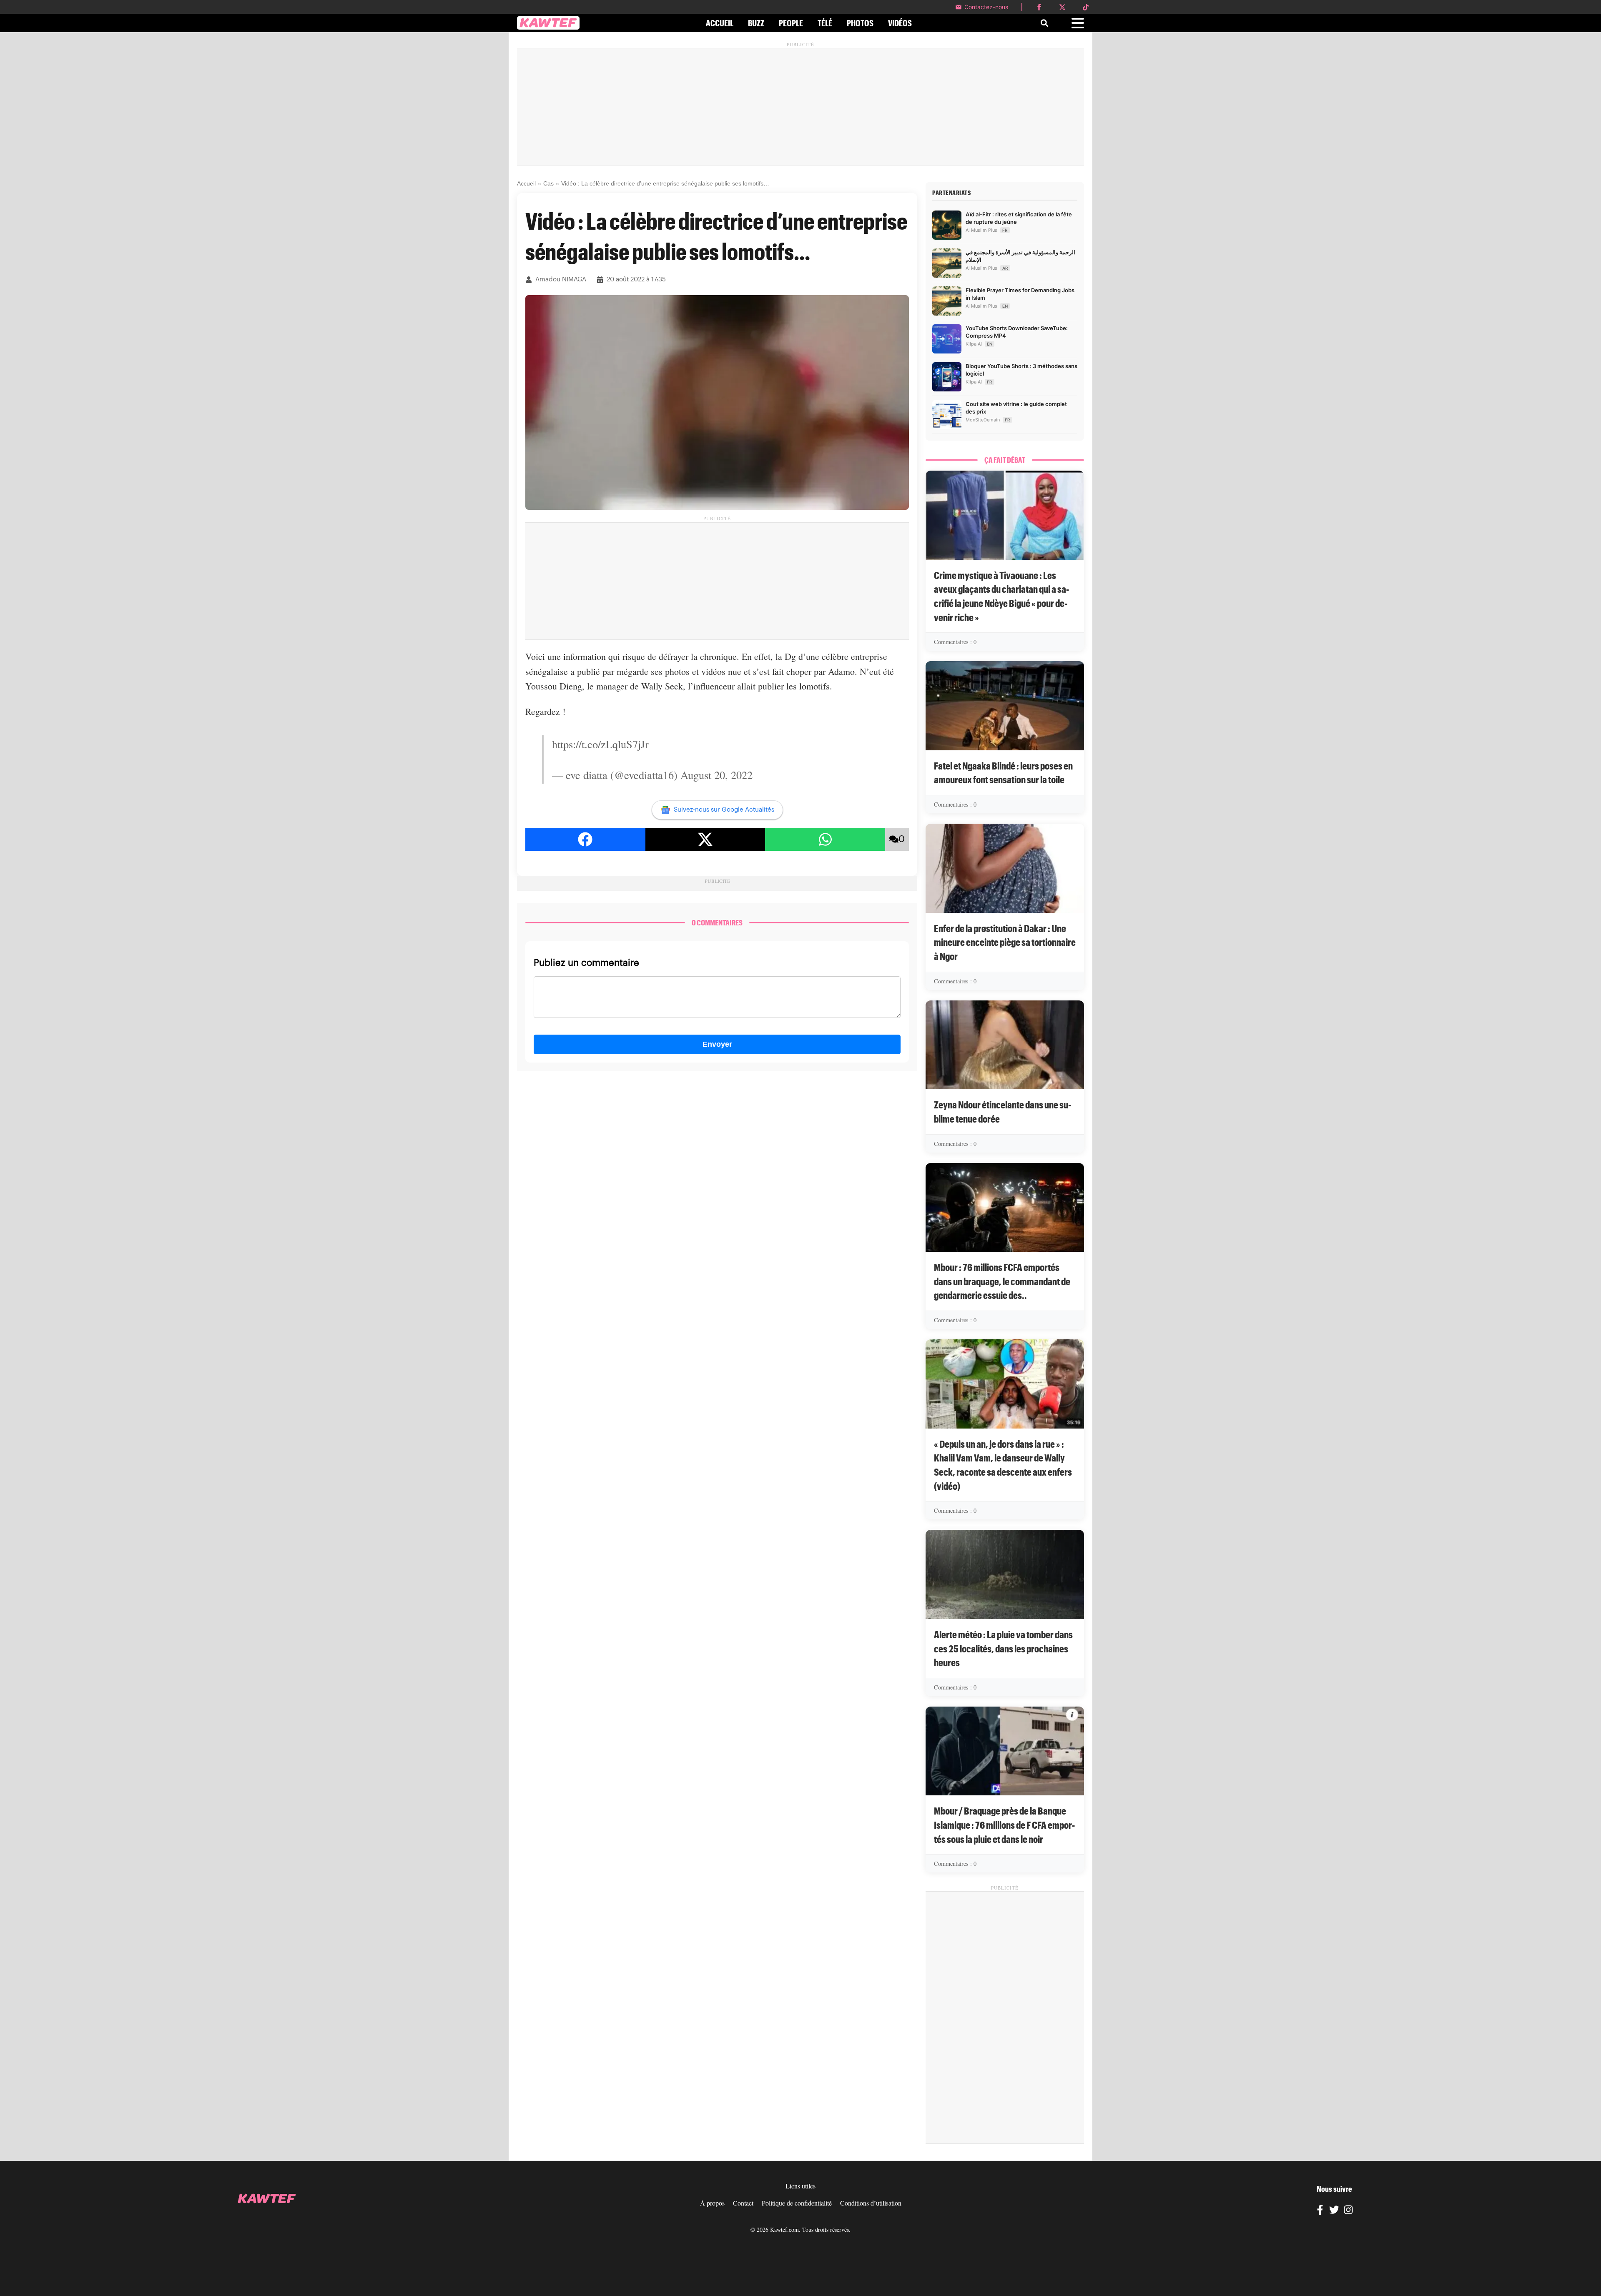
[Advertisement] (800, 107)
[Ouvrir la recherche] (1044, 23)
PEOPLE (791, 23)
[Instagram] (1348, 2211)
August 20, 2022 (716, 775)
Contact (743, 2203)
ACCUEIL (720, 23)
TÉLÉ (825, 23)
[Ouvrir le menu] (1078, 23)
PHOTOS (860, 23)
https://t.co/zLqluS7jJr (600, 744)
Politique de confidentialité (797, 2203)
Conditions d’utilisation (871, 2203)
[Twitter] (1334, 2211)
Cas (548, 183)
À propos (712, 2203)
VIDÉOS (900, 23)
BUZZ (756, 23)
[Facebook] (1320, 2211)
